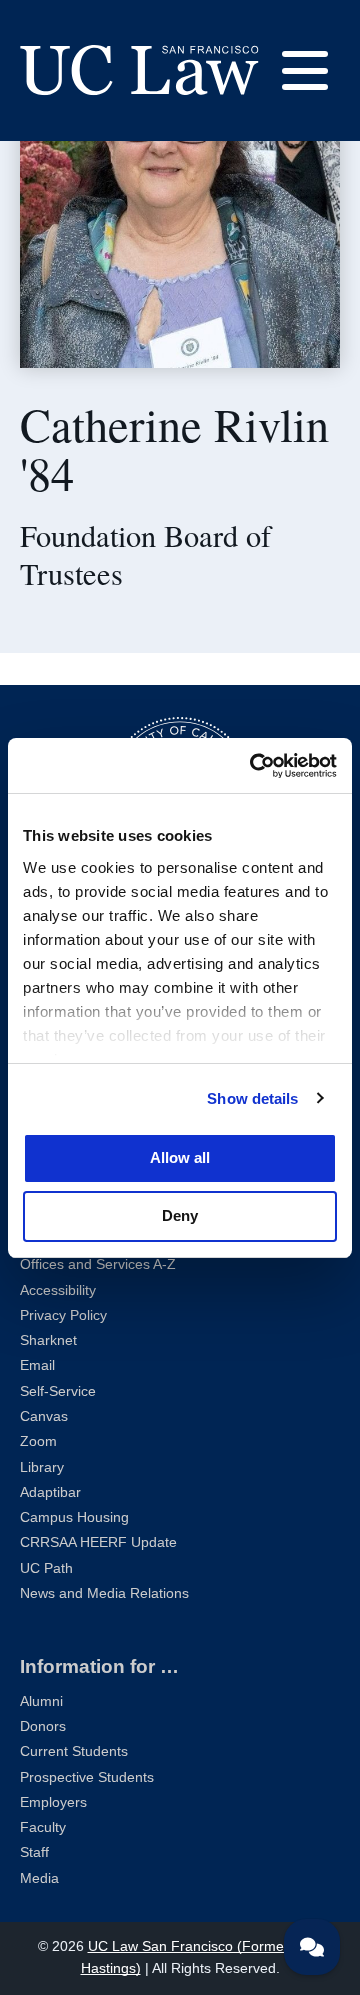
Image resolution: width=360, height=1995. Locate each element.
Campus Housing (74, 1517)
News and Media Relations (104, 1593)
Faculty (43, 1827)
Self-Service (58, 1391)
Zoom (38, 1441)
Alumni (41, 1701)
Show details (252, 1098)
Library (42, 1467)
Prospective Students (87, 1777)
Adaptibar (50, 1492)
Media (39, 1878)
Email (37, 1365)
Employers (53, 1802)
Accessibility (58, 1290)
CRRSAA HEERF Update (98, 1542)
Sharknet (48, 1340)
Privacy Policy (63, 1315)
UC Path (46, 1568)
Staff (34, 1852)
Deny (180, 1215)
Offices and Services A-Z (98, 1264)
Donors (43, 1726)
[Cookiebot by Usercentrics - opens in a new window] (254, 766)
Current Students (74, 1751)
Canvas (44, 1416)
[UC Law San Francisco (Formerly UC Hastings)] (139, 70)
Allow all (180, 1157)
